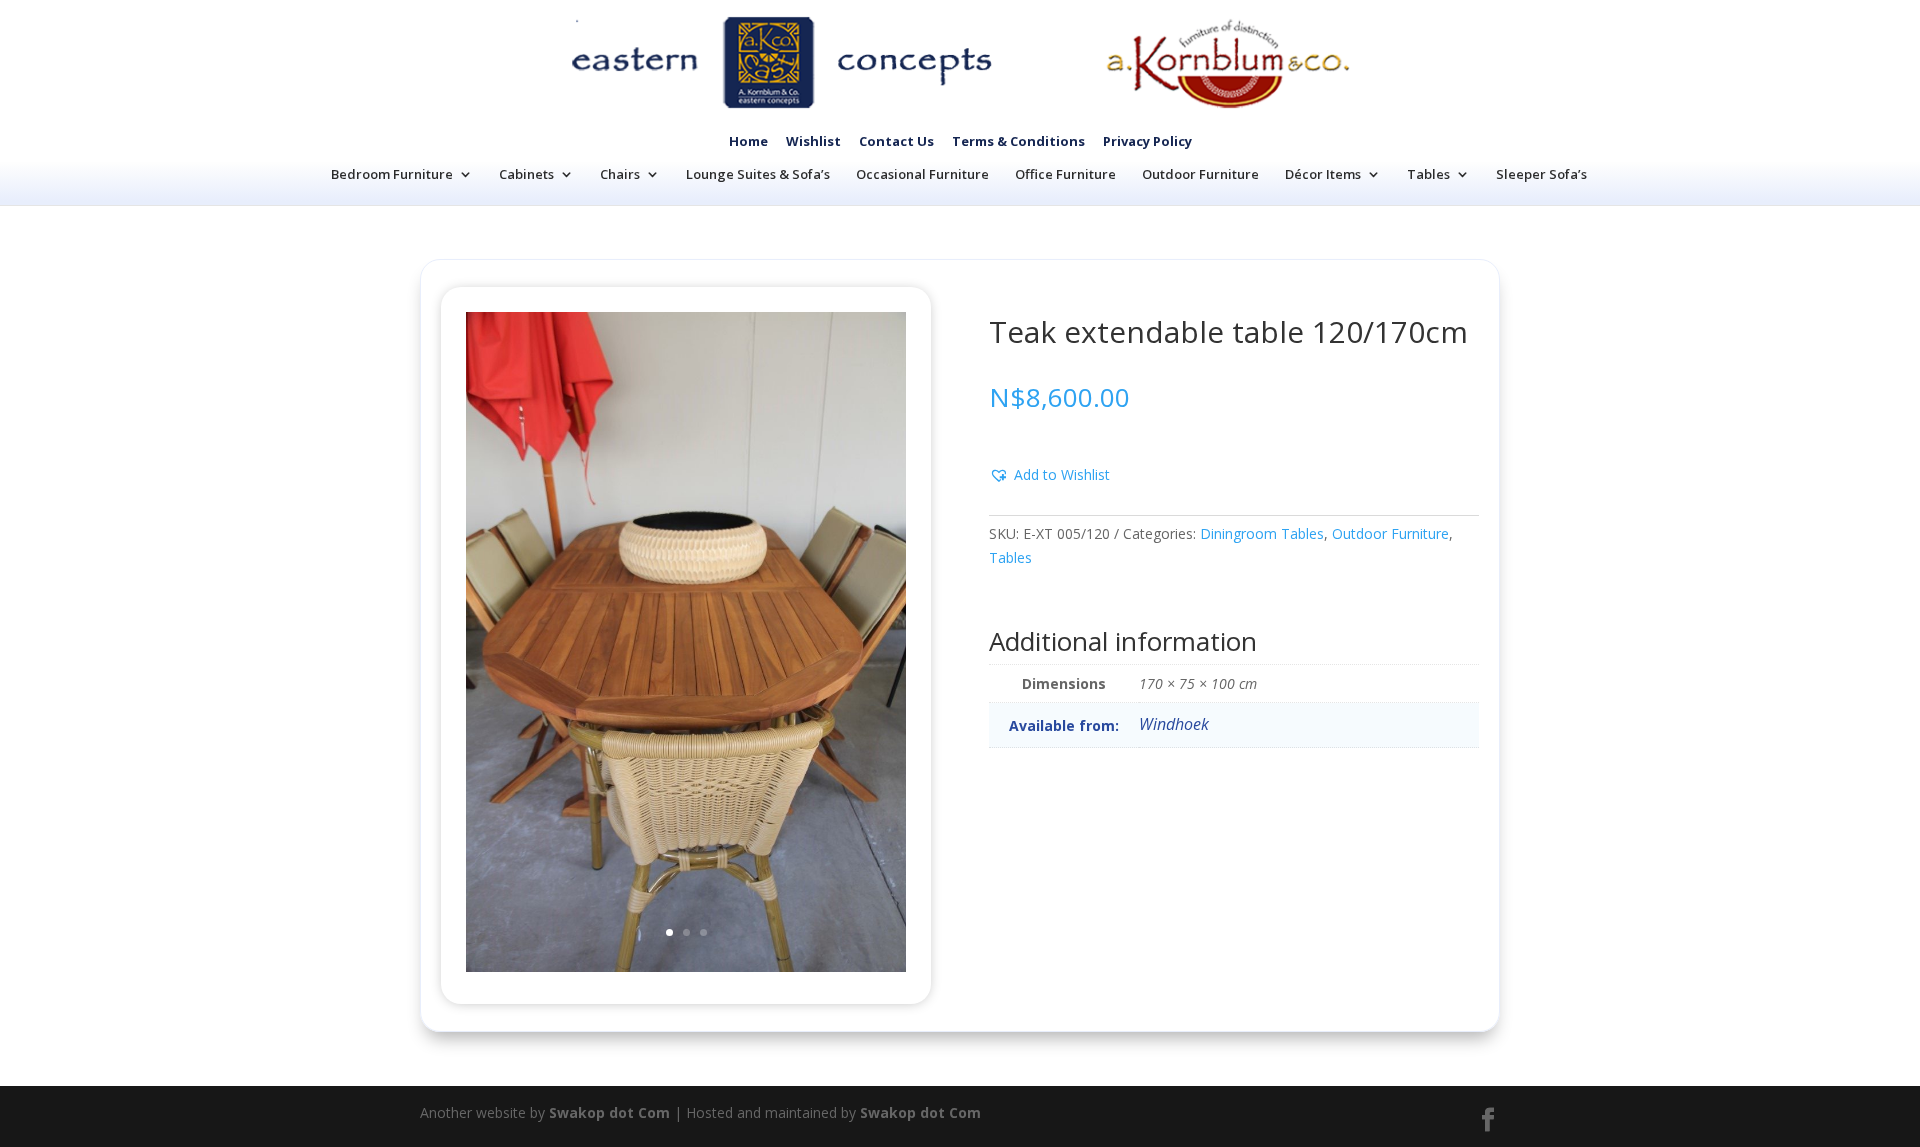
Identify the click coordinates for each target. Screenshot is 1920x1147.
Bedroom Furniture (392, 174)
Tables (1428, 174)
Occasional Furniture (922, 174)
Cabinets (526, 174)
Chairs (620, 174)
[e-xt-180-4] (686, 966)
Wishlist (813, 141)
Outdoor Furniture (1200, 174)
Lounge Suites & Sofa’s (758, 174)
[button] (1049, 475)
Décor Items (1323, 174)
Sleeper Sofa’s (1541, 174)
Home (748, 141)
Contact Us (896, 141)
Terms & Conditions (1018, 141)
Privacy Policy (1147, 141)
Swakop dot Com (609, 1112)
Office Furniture (1065, 174)
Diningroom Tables (1262, 533)
